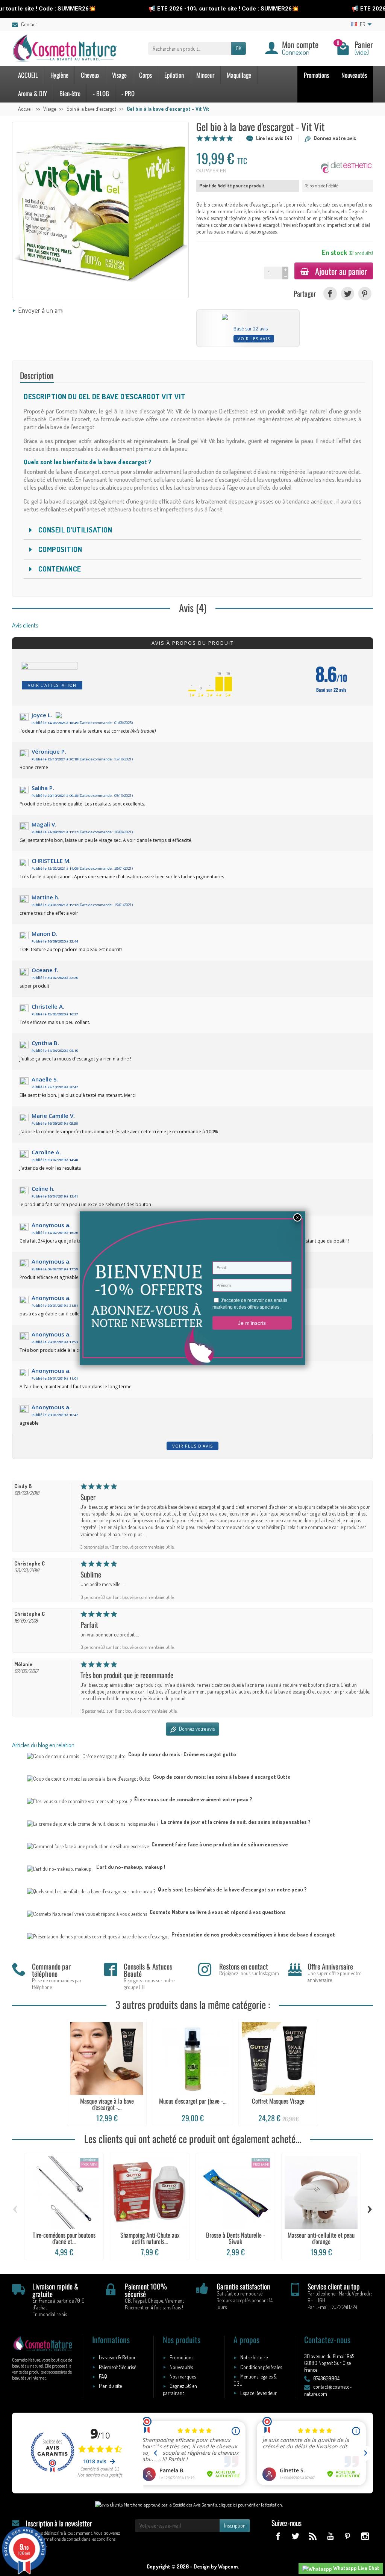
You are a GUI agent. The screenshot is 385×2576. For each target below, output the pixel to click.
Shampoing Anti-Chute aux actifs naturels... (150, 2238)
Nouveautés (354, 75)
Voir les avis (254, 339)
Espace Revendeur (258, 2393)
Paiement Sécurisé (117, 2367)
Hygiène (59, 75)
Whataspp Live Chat (356, 2568)
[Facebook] (330, 293)
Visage (119, 75)
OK (239, 48)
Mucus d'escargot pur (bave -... (193, 2101)
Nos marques (183, 2376)
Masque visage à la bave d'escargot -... (107, 2104)
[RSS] (313, 2536)
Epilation (174, 75)
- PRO (128, 93)
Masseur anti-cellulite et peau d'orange (321, 2238)
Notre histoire (254, 2357)
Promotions (316, 75)
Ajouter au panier (341, 271)
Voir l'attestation (52, 685)
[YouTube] (330, 2536)
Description (37, 375)
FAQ (103, 2376)
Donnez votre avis (335, 138)
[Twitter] (348, 293)
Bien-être (70, 93)
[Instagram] (365, 2536)
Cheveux (90, 75)
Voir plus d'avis (192, 1446)
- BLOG (101, 93)
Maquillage (239, 75)
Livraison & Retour (117, 2357)
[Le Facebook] (278, 2536)
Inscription (235, 2525)
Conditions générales (261, 2367)
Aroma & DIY (33, 93)
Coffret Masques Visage (278, 2101)
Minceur (205, 75)
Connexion (296, 52)
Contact (29, 24)
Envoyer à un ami (41, 310)
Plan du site (110, 2386)
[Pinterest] (365, 293)
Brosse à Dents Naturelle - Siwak (236, 2238)
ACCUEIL (28, 75)
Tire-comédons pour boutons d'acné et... (64, 2238)
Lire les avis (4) (274, 138)
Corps (146, 75)
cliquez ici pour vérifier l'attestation (250, 2505)
